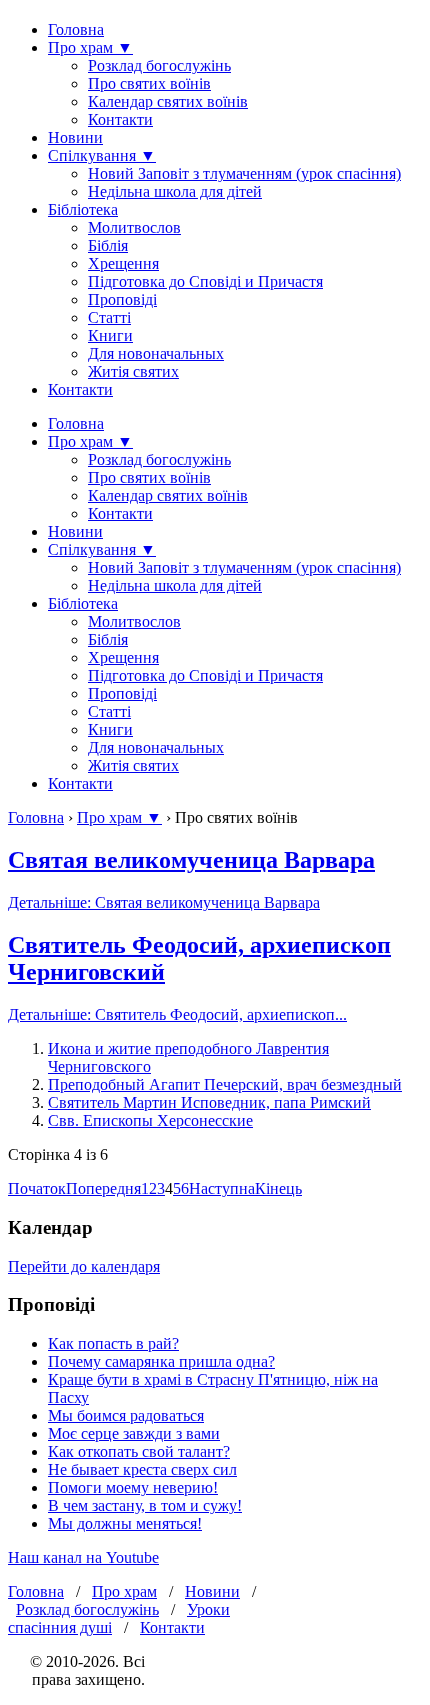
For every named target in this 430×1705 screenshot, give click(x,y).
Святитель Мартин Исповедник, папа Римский (209, 1102)
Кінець (278, 1188)
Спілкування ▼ (102, 155)
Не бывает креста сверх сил (142, 1469)
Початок (37, 1188)
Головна (76, 29)
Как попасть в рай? (113, 1343)
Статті (109, 317)
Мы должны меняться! (125, 1523)
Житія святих (133, 371)
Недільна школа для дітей (175, 191)
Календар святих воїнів (168, 101)
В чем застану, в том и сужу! (145, 1505)
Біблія (108, 245)
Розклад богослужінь (159, 65)
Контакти (120, 119)
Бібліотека (83, 209)
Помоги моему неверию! (133, 1487)
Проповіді (122, 299)
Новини (75, 137)
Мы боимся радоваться (126, 1415)
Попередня (103, 1188)
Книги (110, 335)
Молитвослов (134, 227)
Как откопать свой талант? (139, 1451)
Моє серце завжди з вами (134, 1433)
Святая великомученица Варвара (191, 860)
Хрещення (123, 263)
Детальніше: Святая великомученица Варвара (164, 902)
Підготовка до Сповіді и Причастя (205, 281)
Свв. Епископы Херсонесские (150, 1120)
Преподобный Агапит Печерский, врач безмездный (225, 1084)
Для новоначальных (156, 353)
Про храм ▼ (90, 47)
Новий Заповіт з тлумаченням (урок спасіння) (244, 173)
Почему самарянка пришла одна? (161, 1361)
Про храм (124, 1591)
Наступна (222, 1188)
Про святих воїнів (149, 83)
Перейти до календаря (84, 1266)
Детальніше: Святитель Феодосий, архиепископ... (177, 1014)
